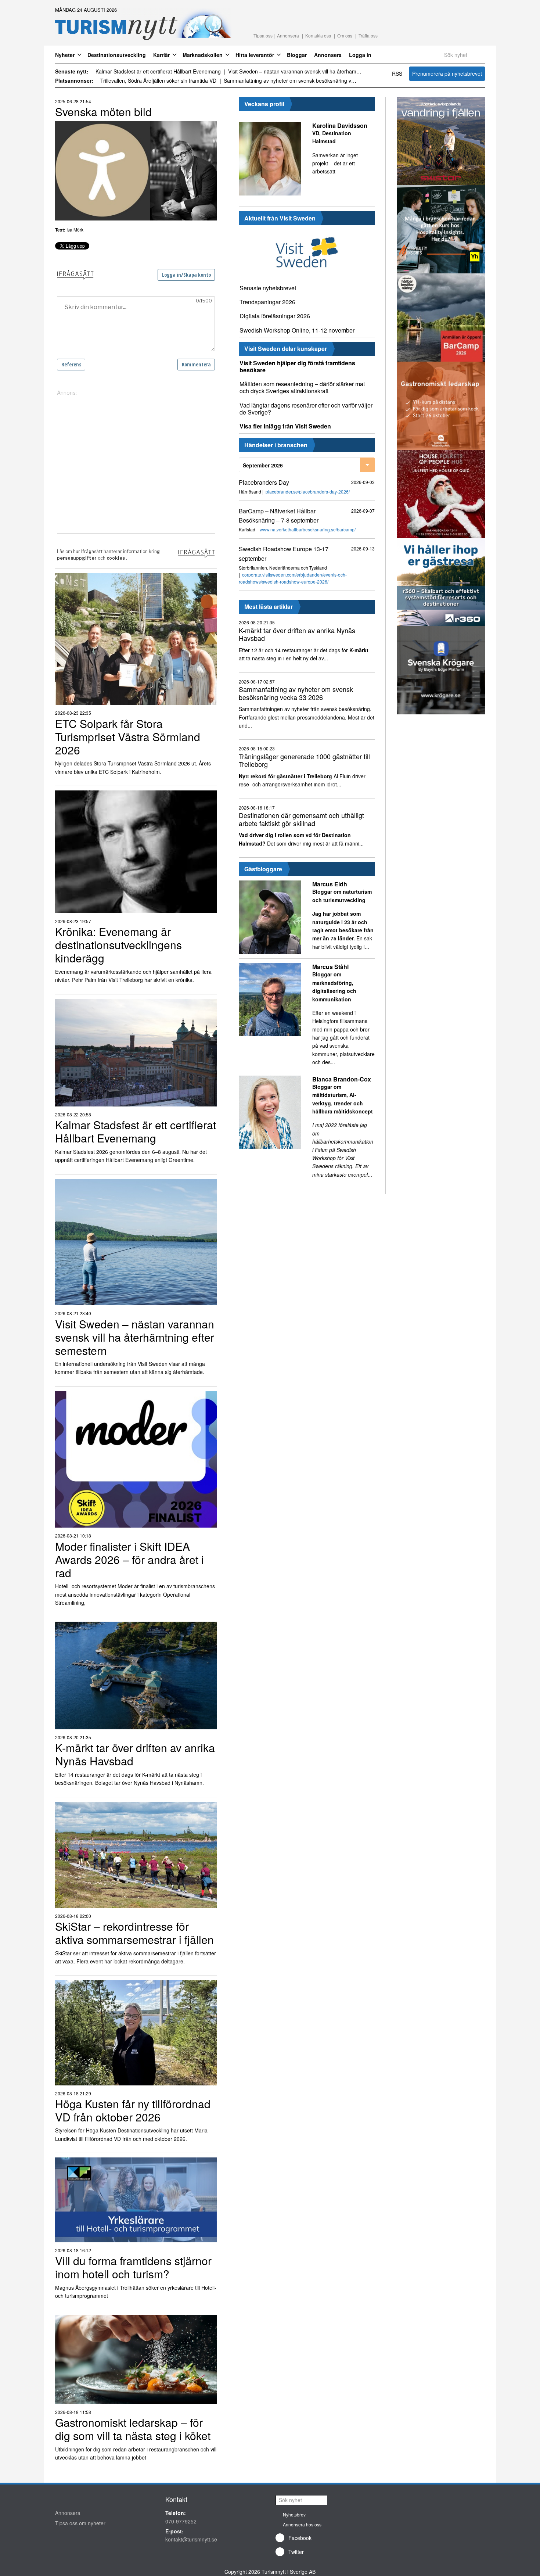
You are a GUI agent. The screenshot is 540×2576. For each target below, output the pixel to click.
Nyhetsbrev (294, 2514)
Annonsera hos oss (302, 2524)
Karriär (161, 55)
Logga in (360, 55)
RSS (397, 73)
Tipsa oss (263, 35)
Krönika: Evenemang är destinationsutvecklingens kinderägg (304, 71)
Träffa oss (368, 35)
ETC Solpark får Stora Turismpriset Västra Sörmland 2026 (163, 71)
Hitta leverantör (255, 55)
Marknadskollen (203, 55)
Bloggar (297, 55)
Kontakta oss (318, 35)
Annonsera (288, 35)
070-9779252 (181, 2521)
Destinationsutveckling (117, 55)
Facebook (300, 2538)
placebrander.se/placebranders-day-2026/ (308, 491)
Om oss (345, 35)
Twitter (296, 2552)
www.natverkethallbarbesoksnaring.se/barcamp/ (308, 529)
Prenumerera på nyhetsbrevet (447, 73)
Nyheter (65, 55)
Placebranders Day (264, 482)
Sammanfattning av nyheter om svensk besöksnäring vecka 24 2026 (309, 80)
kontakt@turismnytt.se (191, 2539)
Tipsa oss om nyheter (80, 2523)
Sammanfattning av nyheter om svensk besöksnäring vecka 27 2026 (167, 80)
